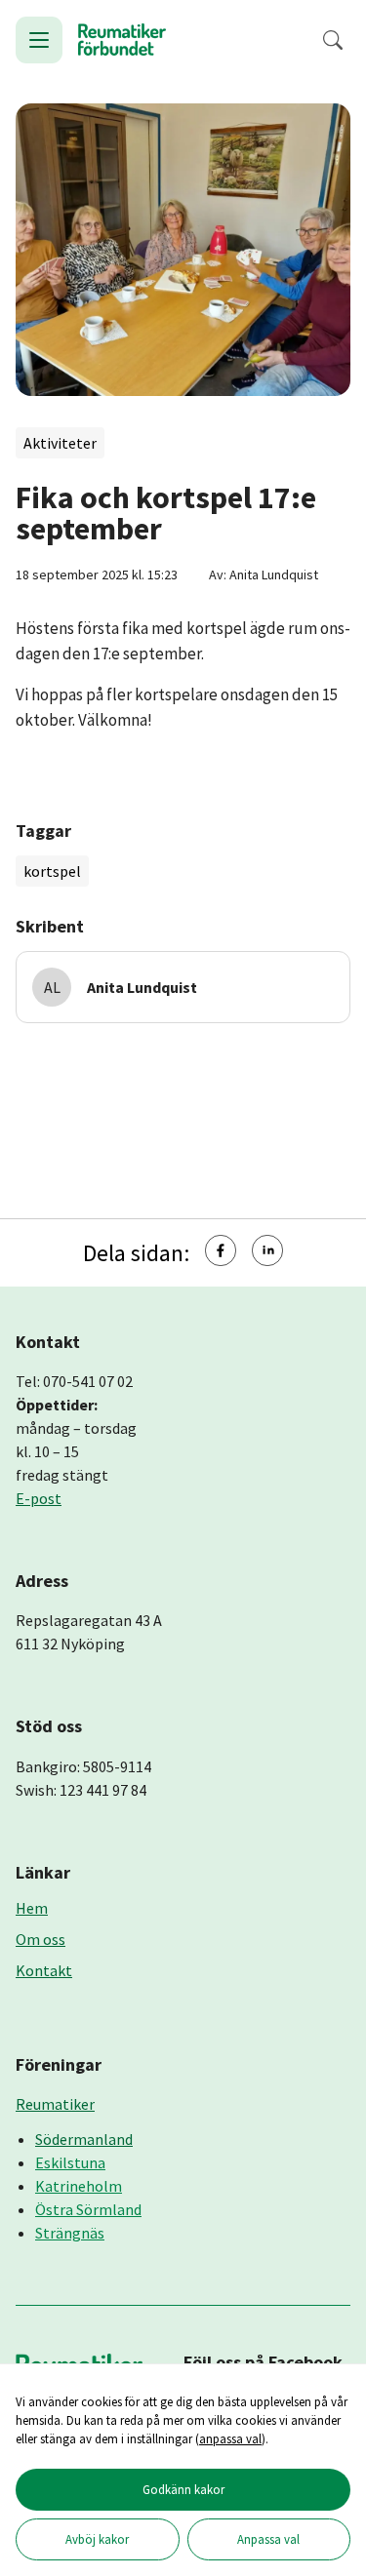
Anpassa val (268, 2539)
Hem (32, 1908)
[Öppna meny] (39, 40)
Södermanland (84, 2139)
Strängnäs (70, 2233)
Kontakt (44, 1970)
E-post (39, 1498)
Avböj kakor (97, 2539)
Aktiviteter (60, 443)
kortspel (52, 871)
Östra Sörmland (88, 2209)
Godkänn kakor (183, 2489)
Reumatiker (55, 2104)
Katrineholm (79, 2186)
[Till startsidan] (122, 40)
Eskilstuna (70, 2162)
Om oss (41, 1939)
